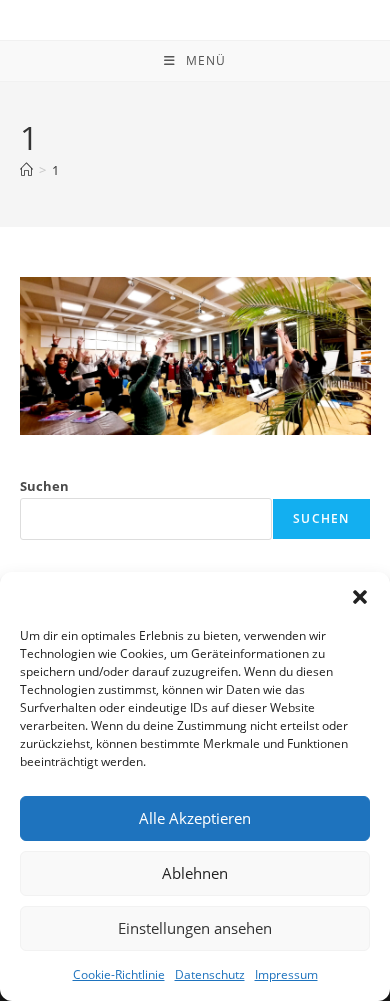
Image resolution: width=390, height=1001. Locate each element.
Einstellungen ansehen (195, 928)
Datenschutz (210, 974)
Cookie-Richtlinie (119, 974)
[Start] (26, 170)
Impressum (286, 974)
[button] (360, 597)
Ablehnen (195, 873)
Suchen (44, 486)
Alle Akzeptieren (195, 818)
